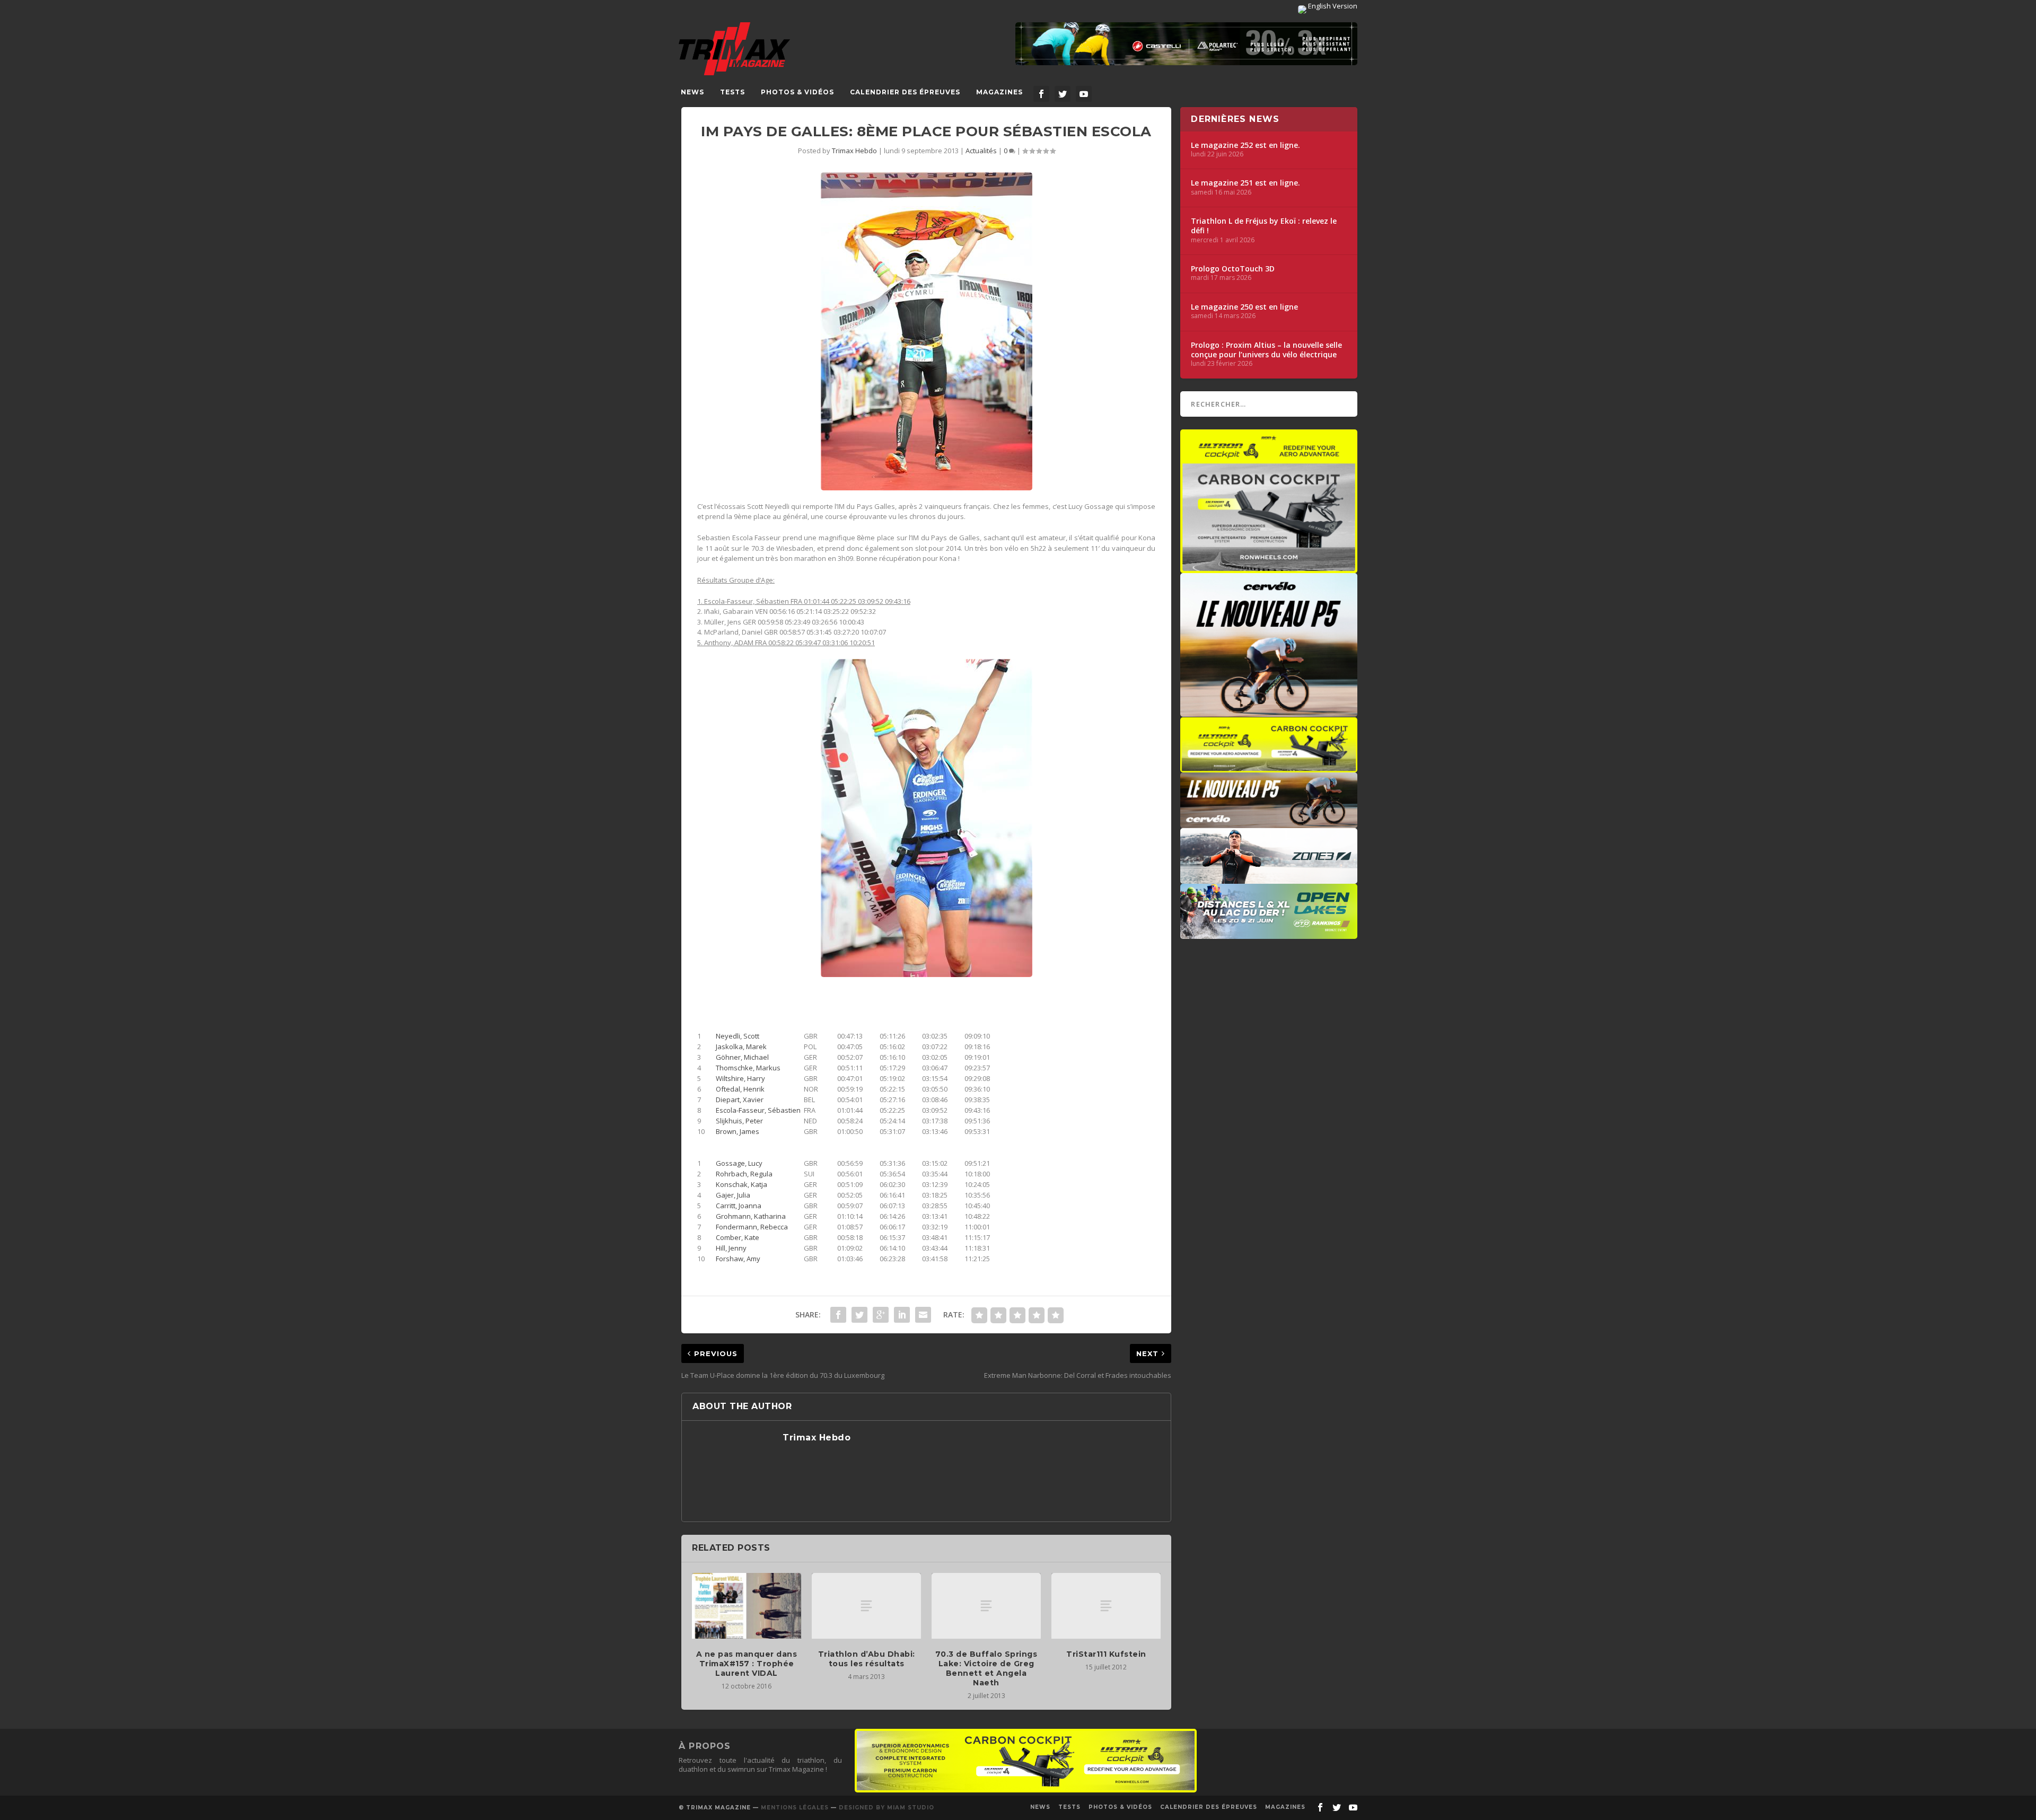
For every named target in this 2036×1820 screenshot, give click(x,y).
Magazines (999, 92)
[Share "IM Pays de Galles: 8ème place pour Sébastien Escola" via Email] (923, 1315)
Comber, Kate (738, 1237)
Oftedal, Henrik (740, 1089)
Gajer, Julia (733, 1195)
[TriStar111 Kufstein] (1106, 1606)
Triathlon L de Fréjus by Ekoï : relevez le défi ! (1264, 226)
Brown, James (738, 1131)
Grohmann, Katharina (751, 1216)
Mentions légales (795, 1808)
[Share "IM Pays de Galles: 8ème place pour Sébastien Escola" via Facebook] (838, 1315)
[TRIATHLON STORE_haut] (1186, 44)
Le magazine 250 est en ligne (1244, 307)
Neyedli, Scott (738, 1036)
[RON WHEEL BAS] (1026, 1790)
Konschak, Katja (741, 1184)
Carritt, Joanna (739, 1206)
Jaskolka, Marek (741, 1047)
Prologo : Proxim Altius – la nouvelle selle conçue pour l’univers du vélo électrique (1266, 350)
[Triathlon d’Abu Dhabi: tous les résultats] (866, 1606)
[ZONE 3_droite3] (1269, 878)
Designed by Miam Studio (887, 1808)
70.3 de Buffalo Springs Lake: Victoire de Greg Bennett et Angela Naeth (986, 1669)
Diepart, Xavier (740, 1100)
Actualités (981, 151)
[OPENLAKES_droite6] (1269, 934)
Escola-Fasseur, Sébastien (758, 1110)
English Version (1332, 6)
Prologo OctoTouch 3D (1233, 269)
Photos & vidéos (797, 92)
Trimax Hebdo (854, 151)
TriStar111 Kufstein (1106, 1654)
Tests (732, 92)
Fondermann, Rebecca (752, 1227)
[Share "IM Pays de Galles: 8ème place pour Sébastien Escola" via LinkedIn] (902, 1315)
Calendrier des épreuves (905, 92)
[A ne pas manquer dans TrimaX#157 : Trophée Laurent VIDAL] (747, 1606)
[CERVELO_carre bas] (1269, 711)
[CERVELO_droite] (1269, 823)
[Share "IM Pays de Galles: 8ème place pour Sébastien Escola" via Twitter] (859, 1315)
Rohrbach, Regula (744, 1174)
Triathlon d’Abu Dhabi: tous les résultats (867, 1659)
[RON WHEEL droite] (1269, 767)
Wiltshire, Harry (740, 1078)
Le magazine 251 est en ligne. (1245, 183)
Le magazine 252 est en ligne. (1245, 145)
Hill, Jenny (731, 1248)
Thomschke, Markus (748, 1068)
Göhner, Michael (742, 1057)
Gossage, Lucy (739, 1163)
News (692, 92)
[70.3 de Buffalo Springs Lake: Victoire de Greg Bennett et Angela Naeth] (986, 1606)
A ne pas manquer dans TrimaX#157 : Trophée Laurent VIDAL (747, 1664)
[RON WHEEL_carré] (1269, 568)
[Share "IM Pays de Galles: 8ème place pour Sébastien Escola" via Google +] (881, 1315)
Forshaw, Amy (738, 1259)
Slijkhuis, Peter (739, 1121)
